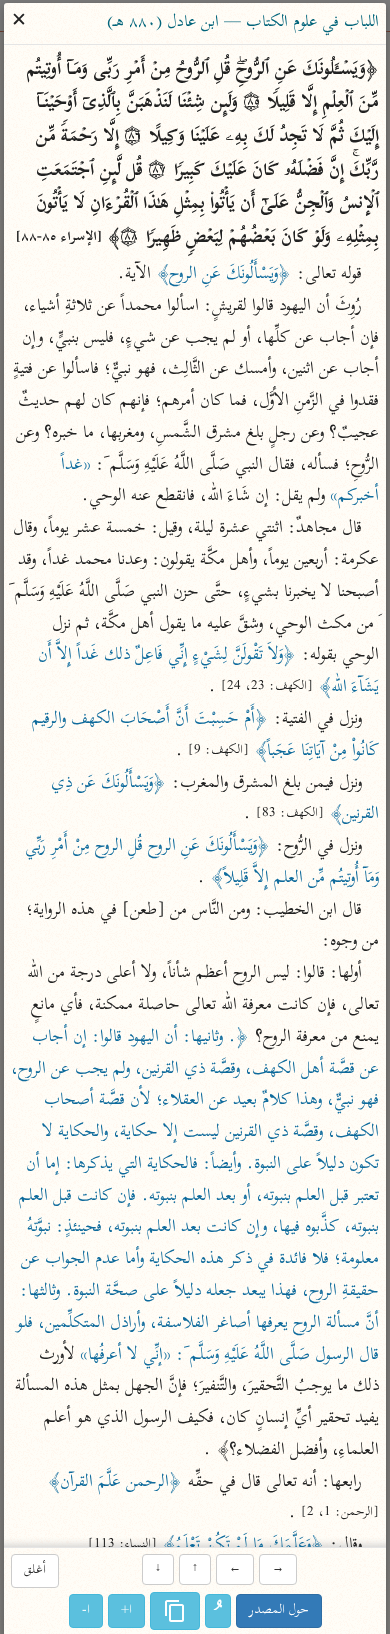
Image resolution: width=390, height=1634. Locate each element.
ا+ (126, 1610)
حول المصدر (279, 1610)
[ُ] (218, 1611)
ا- (86, 1610)
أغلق (35, 1571)
